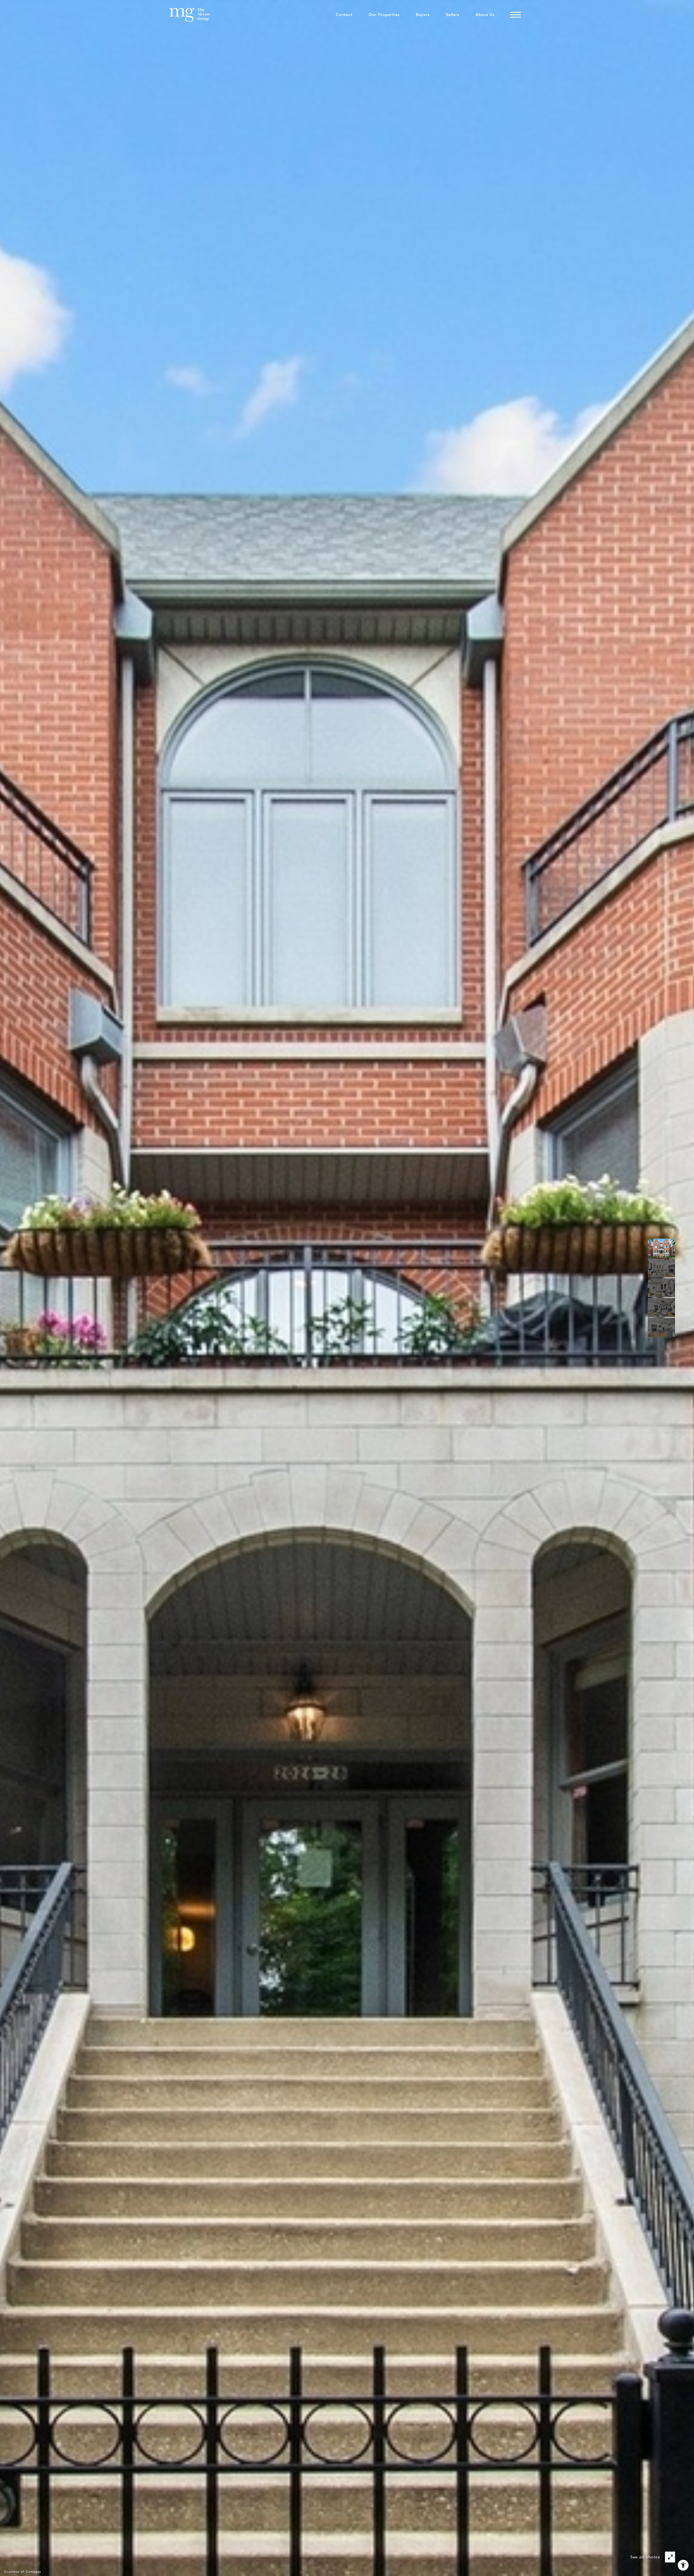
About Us (485, 15)
